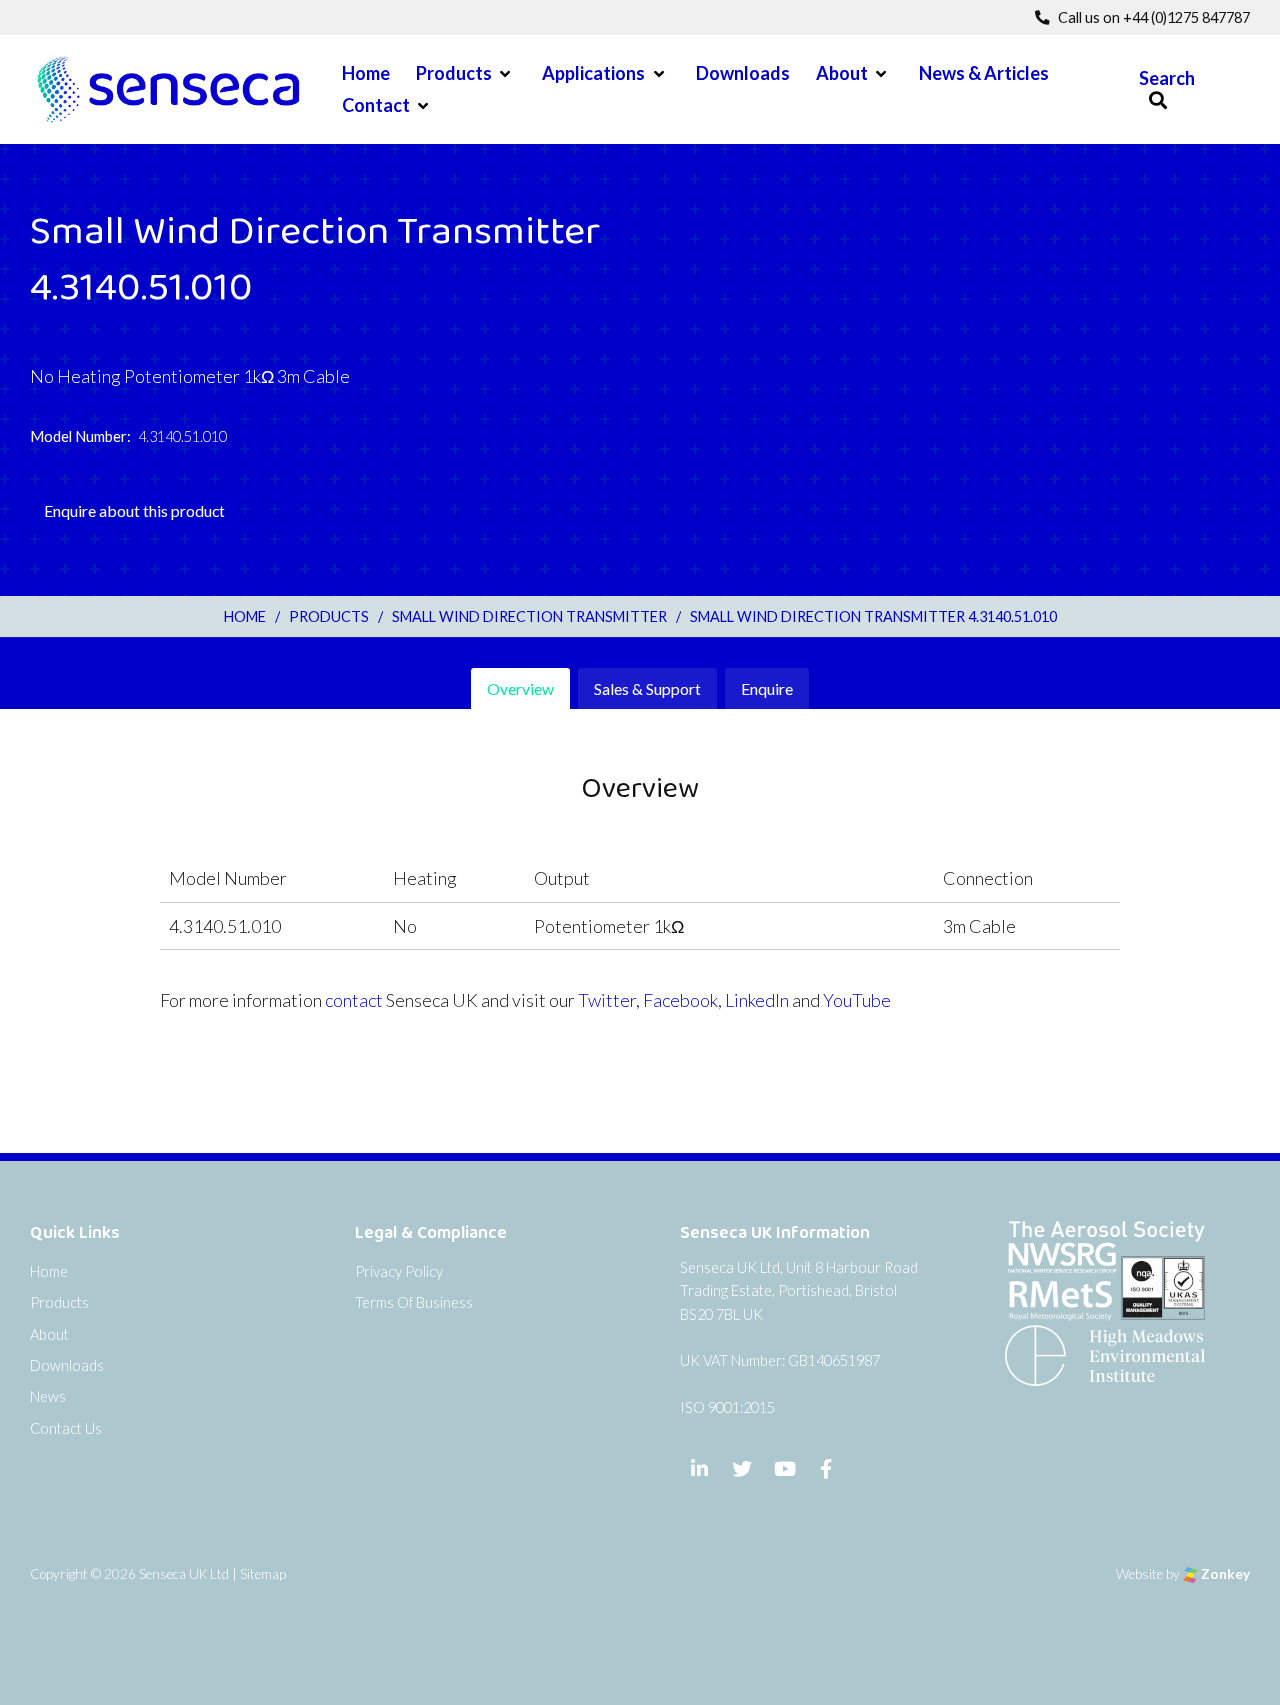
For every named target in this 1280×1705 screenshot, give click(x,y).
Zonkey (1224, 1574)
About (842, 73)
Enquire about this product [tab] (134, 510)
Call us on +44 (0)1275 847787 (1152, 17)
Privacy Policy (399, 1271)
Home (366, 73)
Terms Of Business (414, 1302)
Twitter (607, 1000)
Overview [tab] (520, 688)
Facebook (680, 1000)
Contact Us (66, 1428)
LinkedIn (757, 1000)
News (48, 1396)
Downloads (743, 73)
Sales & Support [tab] (647, 688)
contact (354, 1000)
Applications (593, 73)
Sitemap (263, 1574)
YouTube (857, 1000)
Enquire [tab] (767, 688)
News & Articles (984, 73)
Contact (376, 105)
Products (454, 73)
